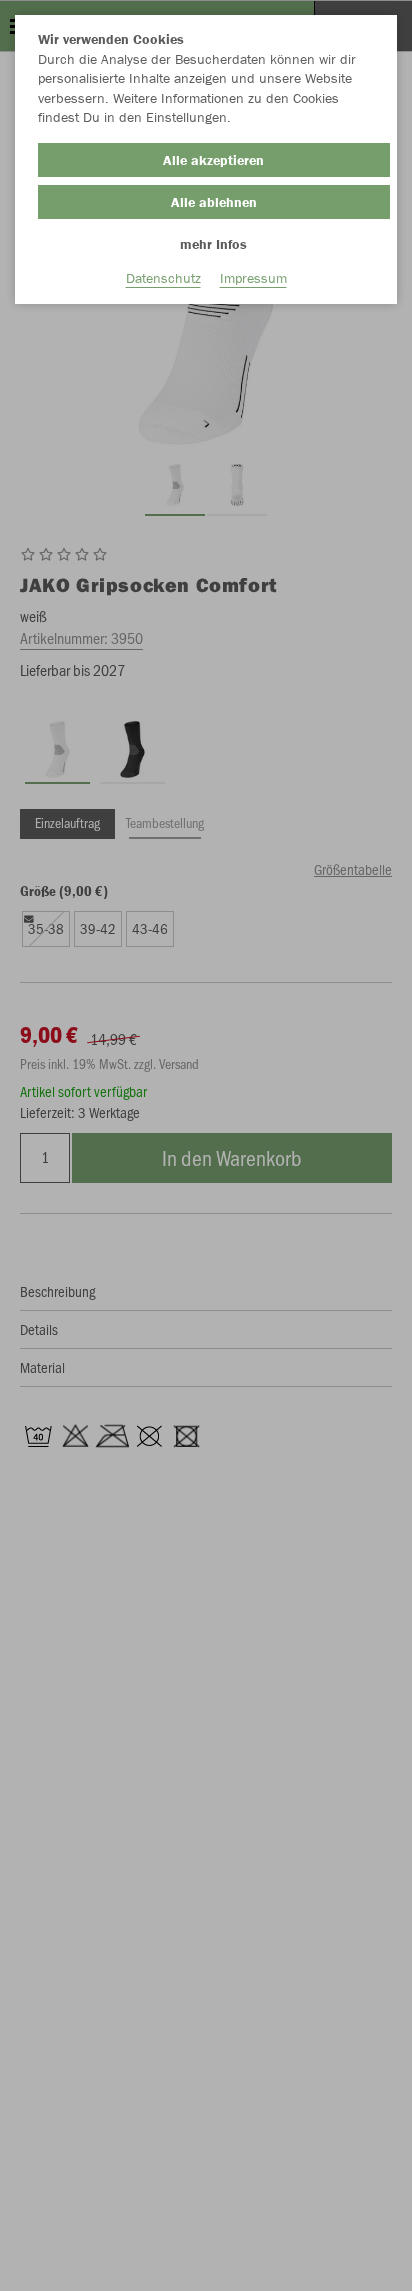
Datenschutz (163, 278)
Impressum (253, 278)
